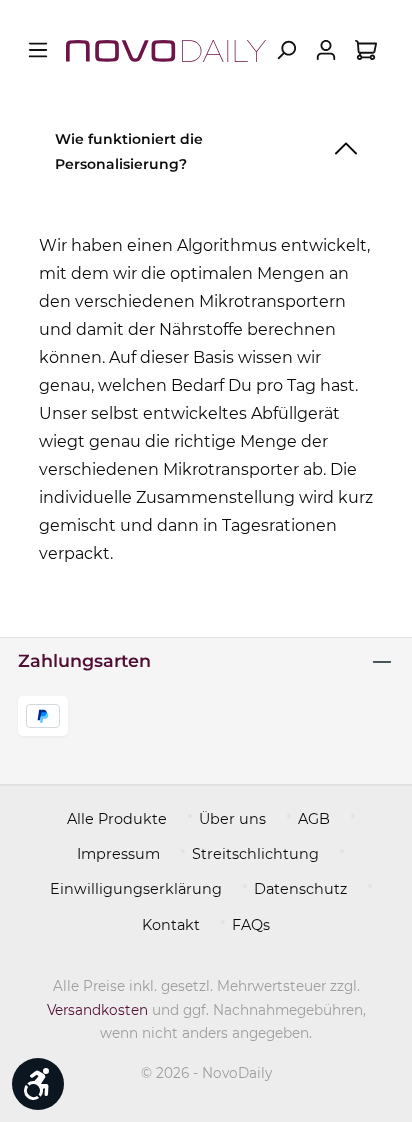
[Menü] (38, 50)
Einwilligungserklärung (136, 889)
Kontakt (171, 925)
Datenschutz (300, 889)
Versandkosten (97, 1010)
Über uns (232, 819)
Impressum (118, 854)
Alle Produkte (117, 819)
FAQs (251, 925)
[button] (206, 147)
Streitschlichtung (255, 854)
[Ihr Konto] (326, 50)
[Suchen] (286, 50)
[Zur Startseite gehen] (166, 50)
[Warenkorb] (366, 50)
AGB (314, 819)
